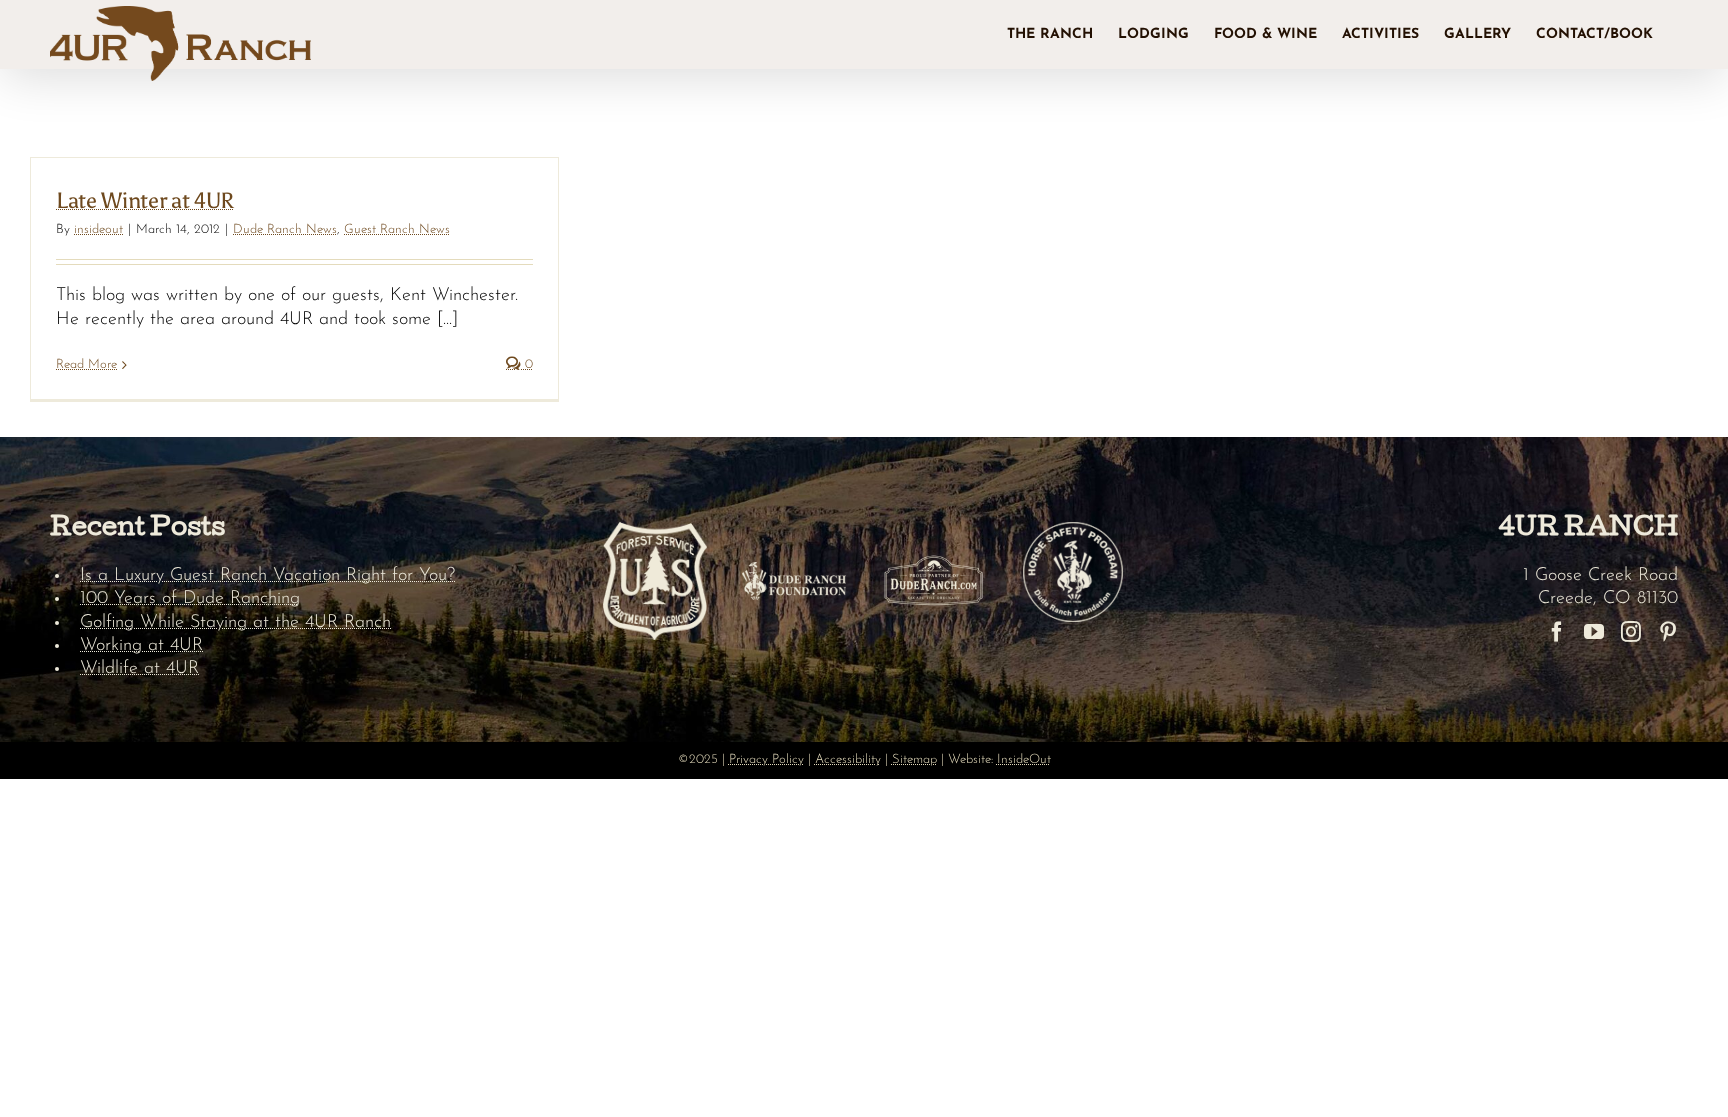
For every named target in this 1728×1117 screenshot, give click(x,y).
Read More (86, 364)
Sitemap (914, 759)
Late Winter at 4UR (145, 200)
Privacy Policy (766, 759)
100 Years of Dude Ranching (190, 599)
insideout (98, 229)
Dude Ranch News (285, 229)
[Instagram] (1631, 632)
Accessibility (848, 759)
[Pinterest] (1668, 632)
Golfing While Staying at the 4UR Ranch (235, 623)
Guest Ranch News (397, 229)
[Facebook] (1557, 632)
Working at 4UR (141, 646)
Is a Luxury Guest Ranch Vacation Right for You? (267, 576)
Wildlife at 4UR (139, 669)
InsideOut (1024, 759)
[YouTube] (1594, 632)
